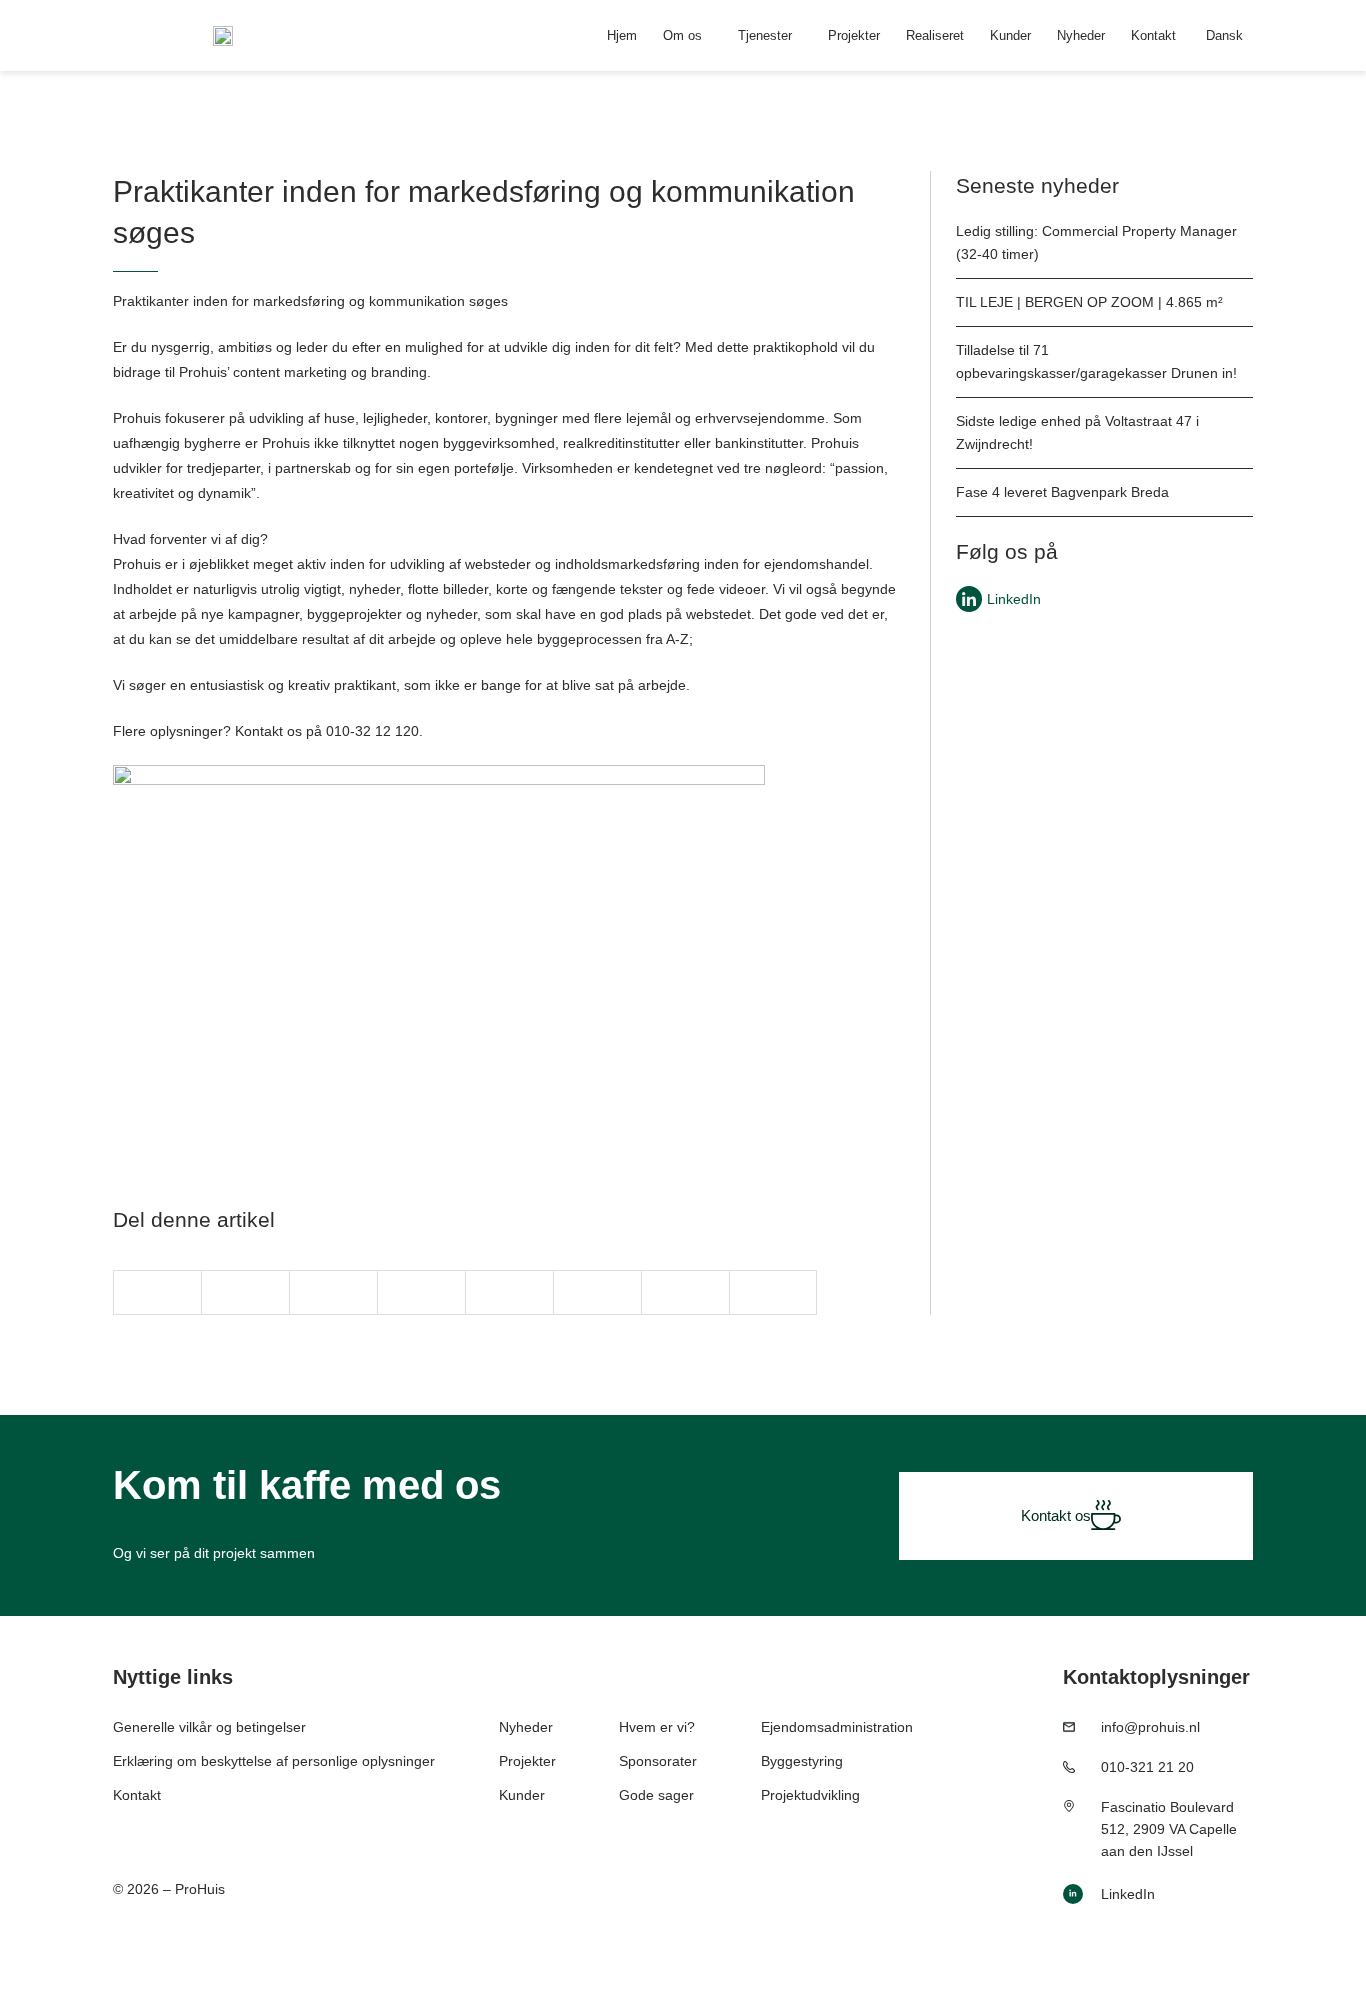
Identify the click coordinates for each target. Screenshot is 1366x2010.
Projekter (854, 35)
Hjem (622, 35)
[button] (157, 1292)
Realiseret (935, 35)
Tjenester (765, 35)
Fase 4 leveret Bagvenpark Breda (1062, 492)
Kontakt (1153, 35)
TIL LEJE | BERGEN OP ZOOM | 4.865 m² (1089, 302)
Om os (682, 35)
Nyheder (1081, 35)
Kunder (1010, 35)
